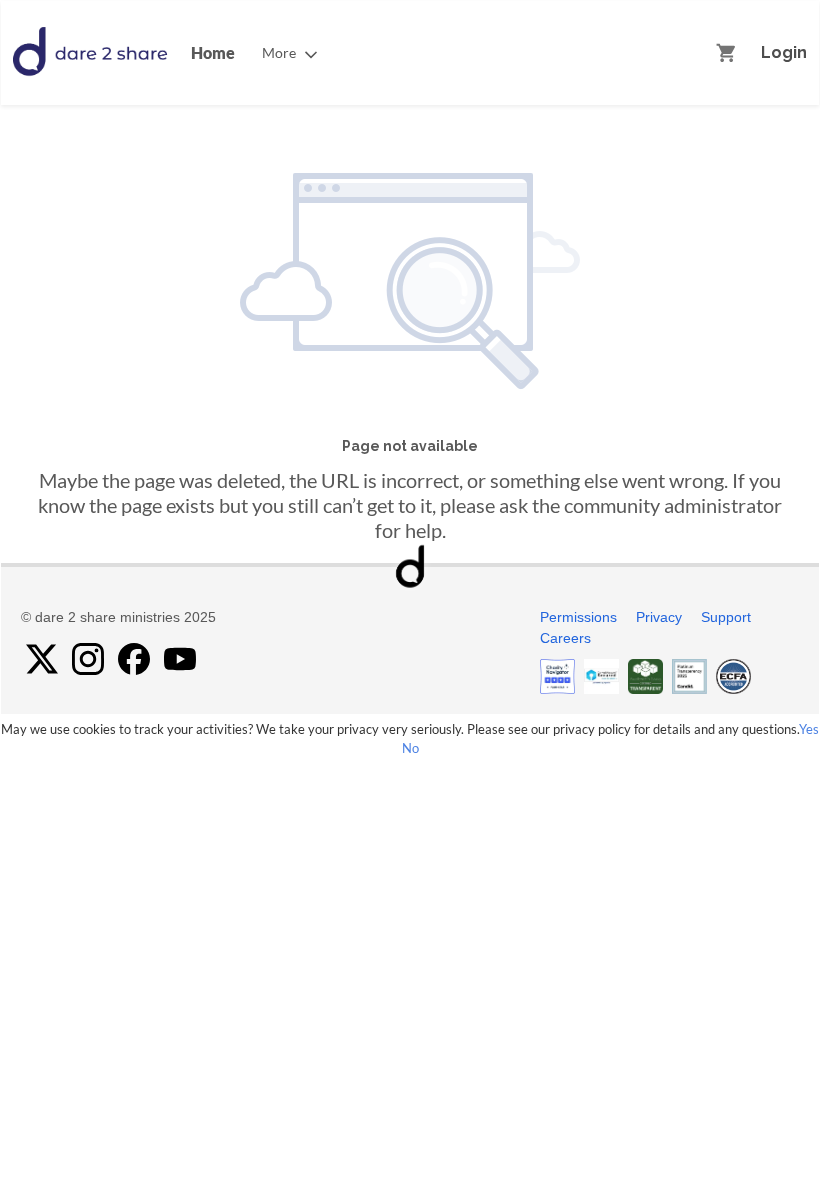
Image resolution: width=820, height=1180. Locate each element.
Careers (565, 638)
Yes (809, 729)
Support (726, 617)
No (410, 748)
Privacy (659, 617)
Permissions (578, 617)
